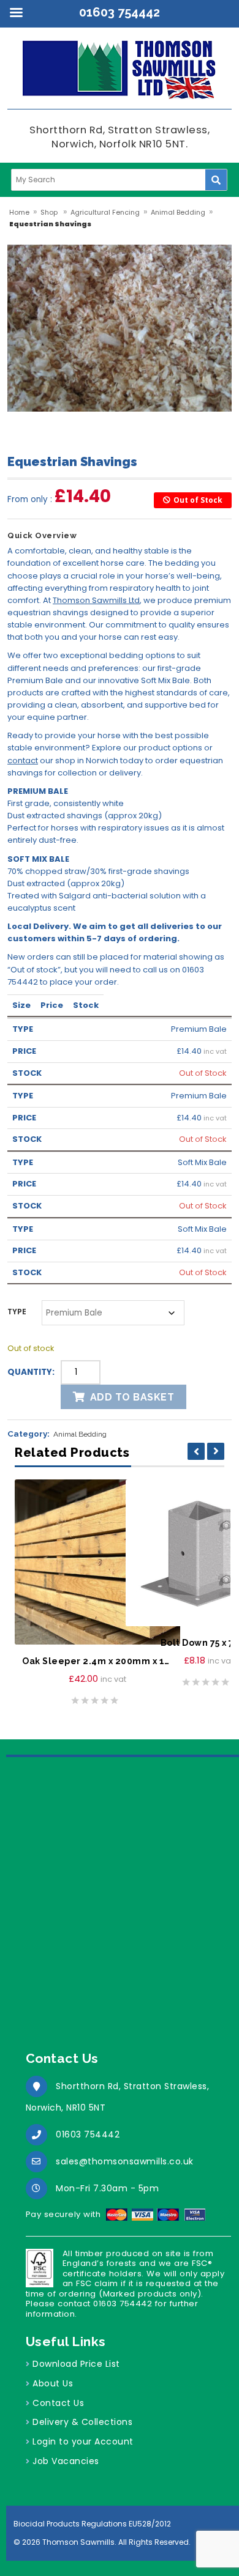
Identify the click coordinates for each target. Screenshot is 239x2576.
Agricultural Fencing (105, 212)
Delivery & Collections (82, 2422)
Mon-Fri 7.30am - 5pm (107, 2188)
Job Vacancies (66, 2461)
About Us (53, 2383)
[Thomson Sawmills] (120, 75)
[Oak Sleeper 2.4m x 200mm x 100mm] (97, 1562)
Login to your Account (83, 2441)
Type (17, 1312)
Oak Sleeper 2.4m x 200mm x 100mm (97, 1661)
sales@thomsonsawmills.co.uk (125, 2161)
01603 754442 (88, 2134)
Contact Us (58, 2403)
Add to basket (132, 1397)
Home (19, 212)
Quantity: (31, 1372)
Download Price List (76, 2364)
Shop (49, 212)
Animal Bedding (178, 212)
